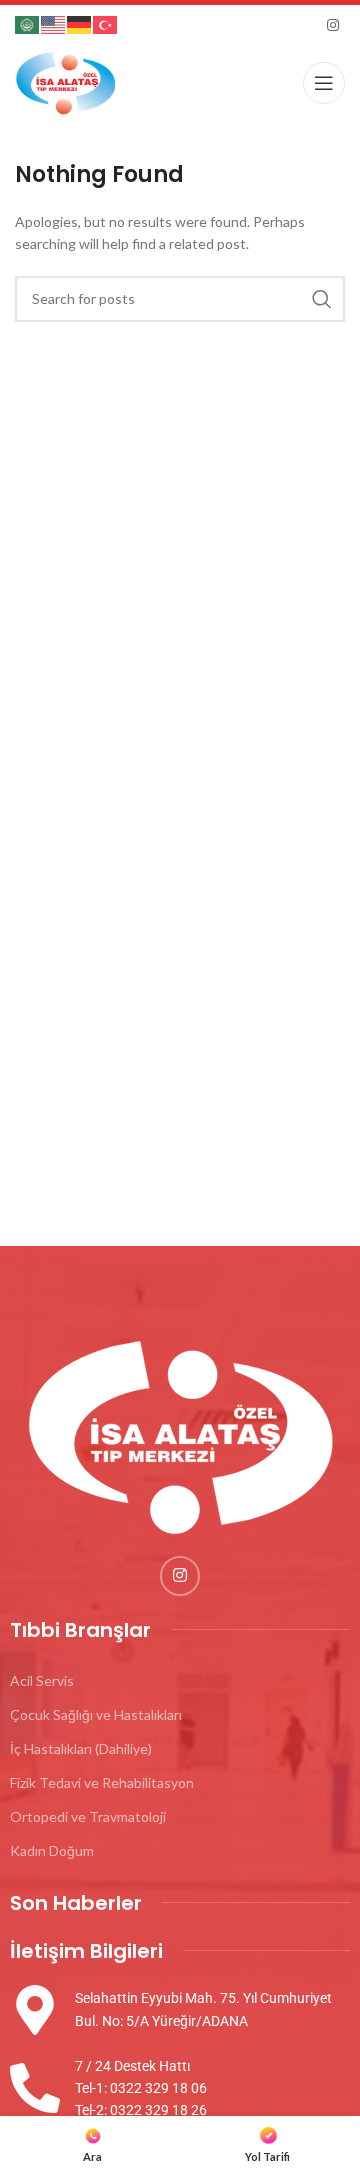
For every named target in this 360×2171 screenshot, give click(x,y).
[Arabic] (28, 23)
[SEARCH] (322, 299)
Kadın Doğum (52, 1850)
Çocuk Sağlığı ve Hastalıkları (96, 1714)
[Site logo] (65, 80)
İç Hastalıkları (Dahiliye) (81, 1748)
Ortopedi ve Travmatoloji (88, 1816)
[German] (80, 23)
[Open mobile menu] (324, 83)
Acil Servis (42, 1680)
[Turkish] (106, 23)
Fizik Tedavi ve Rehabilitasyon (102, 1782)
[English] (54, 23)
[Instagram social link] (333, 25)
